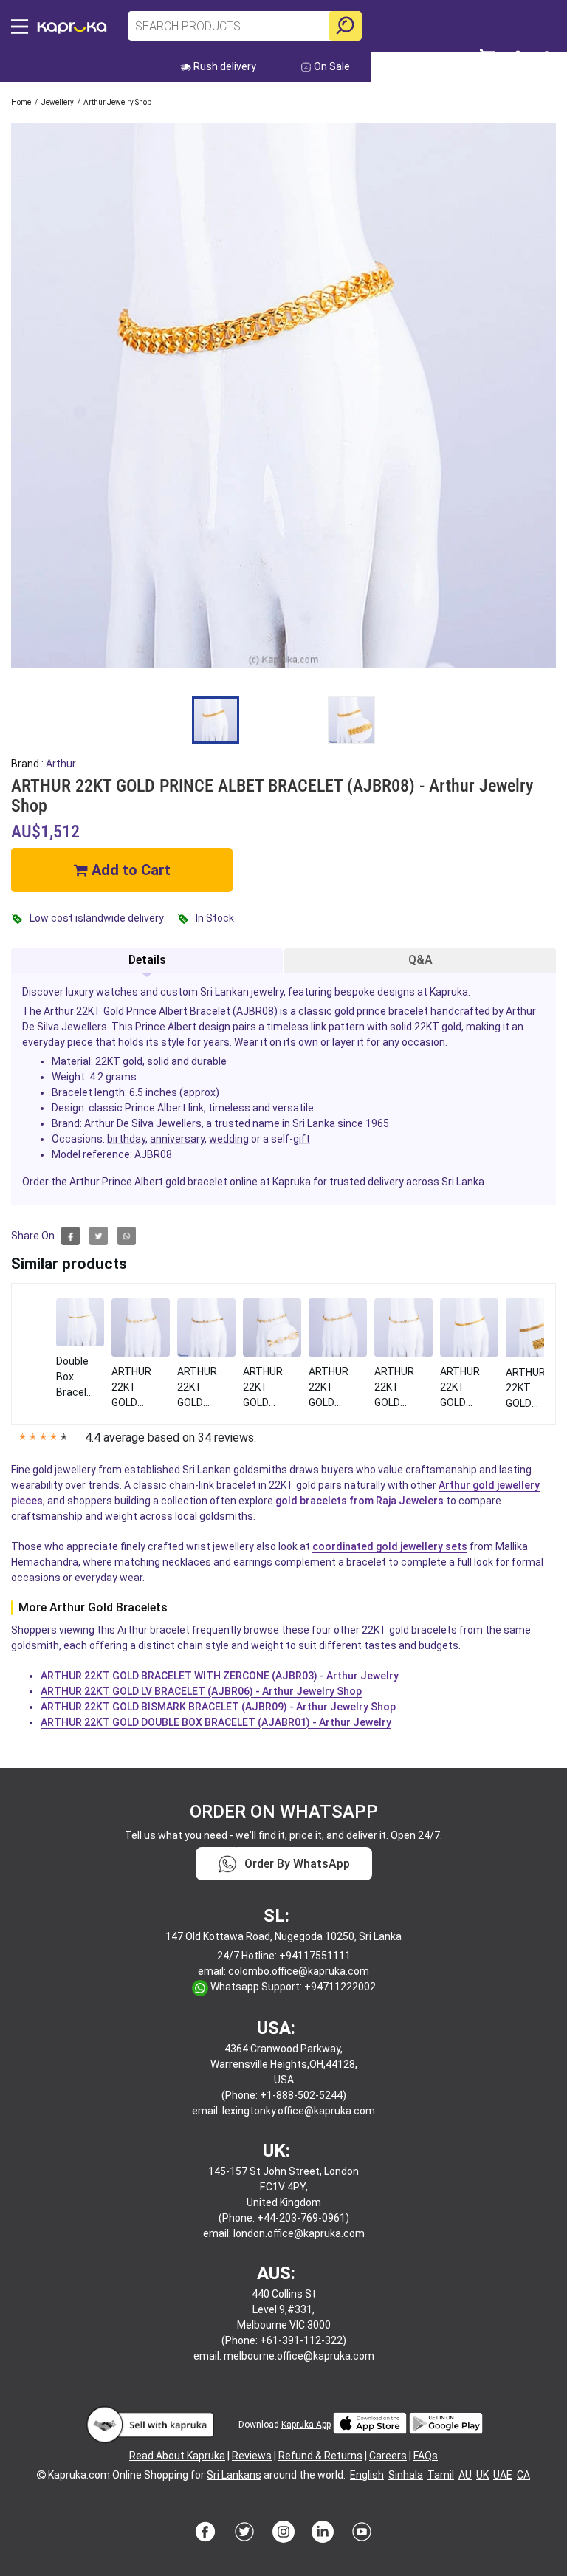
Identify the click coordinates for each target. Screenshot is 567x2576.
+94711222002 (340, 1987)
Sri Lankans (234, 2475)
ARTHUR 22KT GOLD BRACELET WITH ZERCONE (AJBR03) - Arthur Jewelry (220, 1676)
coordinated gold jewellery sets (390, 1546)
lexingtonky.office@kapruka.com (299, 2111)
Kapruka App (306, 2425)
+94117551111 (315, 1956)
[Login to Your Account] (547, 63)
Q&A (420, 960)
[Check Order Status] (520, 62)
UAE (503, 2475)
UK (482, 2475)
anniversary (177, 1139)
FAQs (426, 2456)
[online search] (345, 26)
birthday (126, 1139)
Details (147, 960)
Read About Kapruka (177, 2456)
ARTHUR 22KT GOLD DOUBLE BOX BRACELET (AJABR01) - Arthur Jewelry (216, 1722)
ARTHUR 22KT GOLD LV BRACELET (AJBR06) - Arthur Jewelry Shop (201, 1691)
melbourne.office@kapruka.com (299, 2356)
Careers (388, 2456)
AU (465, 2475)
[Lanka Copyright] (41, 2475)
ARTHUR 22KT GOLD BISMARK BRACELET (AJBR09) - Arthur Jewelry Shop (218, 1707)
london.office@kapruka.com (299, 2233)
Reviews (252, 2456)
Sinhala (406, 2475)
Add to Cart (129, 870)
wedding (229, 1139)
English (367, 2475)
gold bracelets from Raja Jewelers (360, 1501)
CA (523, 2475)
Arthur (61, 764)
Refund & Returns (320, 2456)
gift (302, 1139)
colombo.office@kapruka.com (299, 1971)
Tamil (441, 2475)
